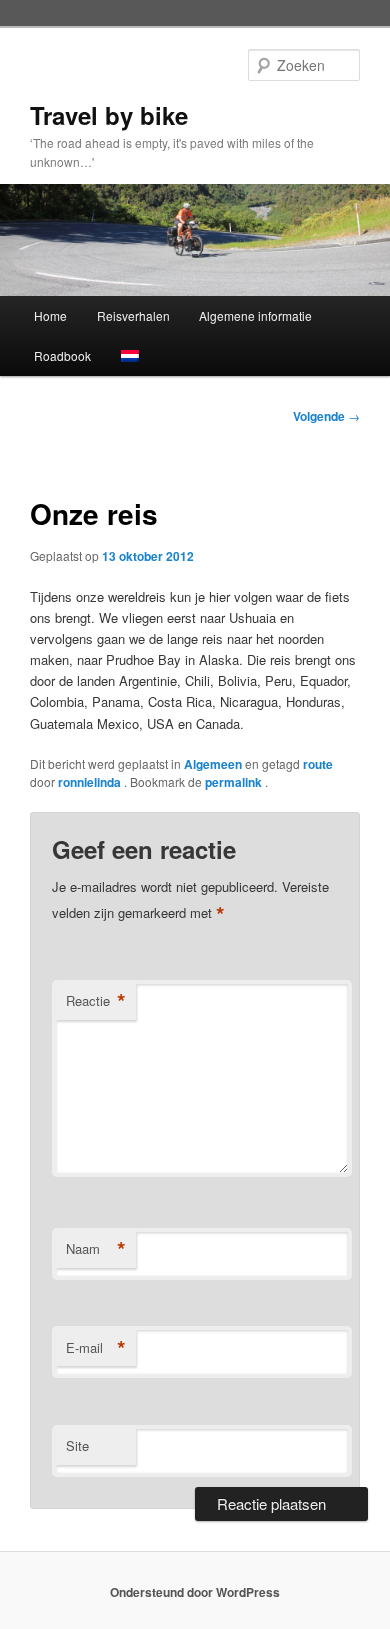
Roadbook (62, 355)
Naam (96, 1249)
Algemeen (213, 764)
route (318, 764)
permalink (235, 782)
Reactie (96, 1001)
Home (50, 315)
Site (77, 1445)
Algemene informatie (255, 315)
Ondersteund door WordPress (195, 1592)
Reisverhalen (133, 315)
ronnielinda (91, 782)
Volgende (326, 416)
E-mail (96, 1348)
